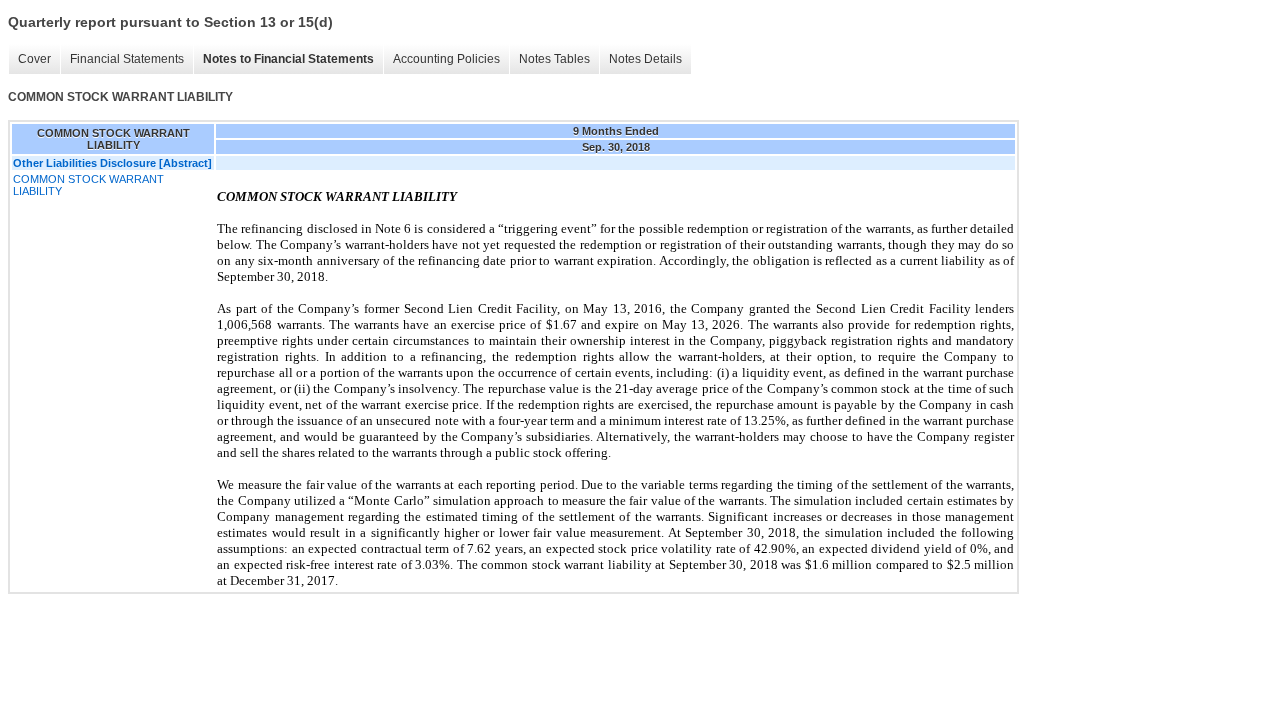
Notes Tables (554, 59)
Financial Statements (127, 59)
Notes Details (645, 59)
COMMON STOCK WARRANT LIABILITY (88, 185)
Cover (34, 59)
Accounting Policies (446, 59)
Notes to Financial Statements (288, 59)
